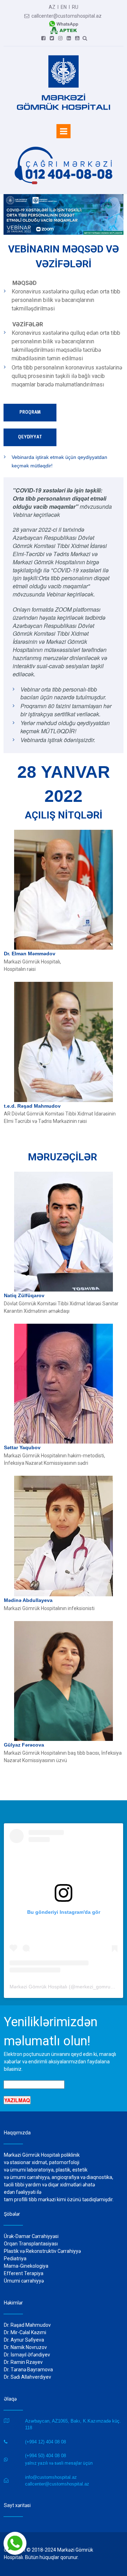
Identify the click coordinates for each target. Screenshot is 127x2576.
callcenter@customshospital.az (63, 16)
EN (64, 7)
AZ (52, 7)
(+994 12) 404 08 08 (46, 2442)
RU (75, 7)
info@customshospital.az (51, 2477)
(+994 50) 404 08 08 (46, 2456)
